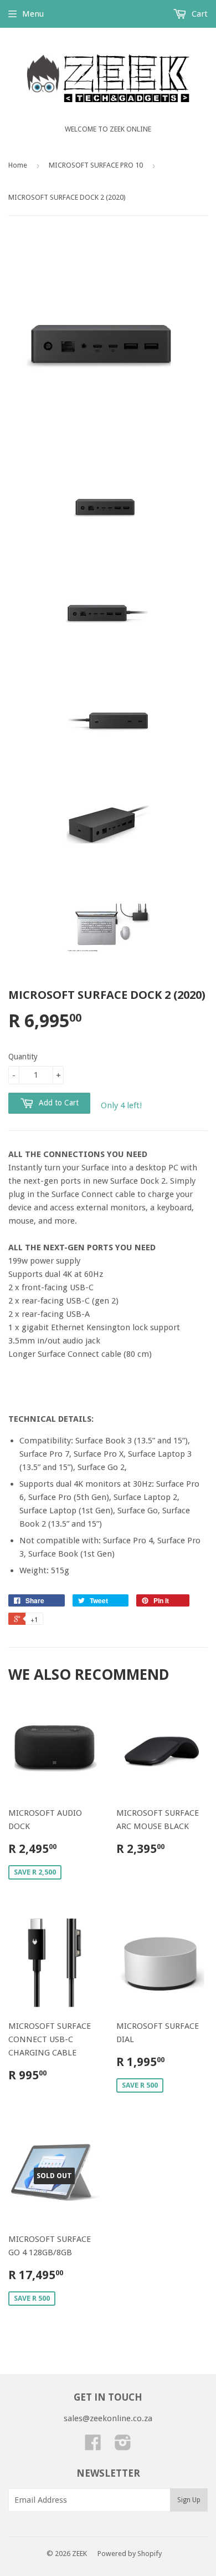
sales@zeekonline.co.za (108, 2418)
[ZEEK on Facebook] (93, 2446)
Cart (199, 14)
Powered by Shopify (130, 2554)
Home (18, 165)
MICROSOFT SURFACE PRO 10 (96, 165)
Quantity (23, 1057)
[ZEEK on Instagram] (123, 2446)
